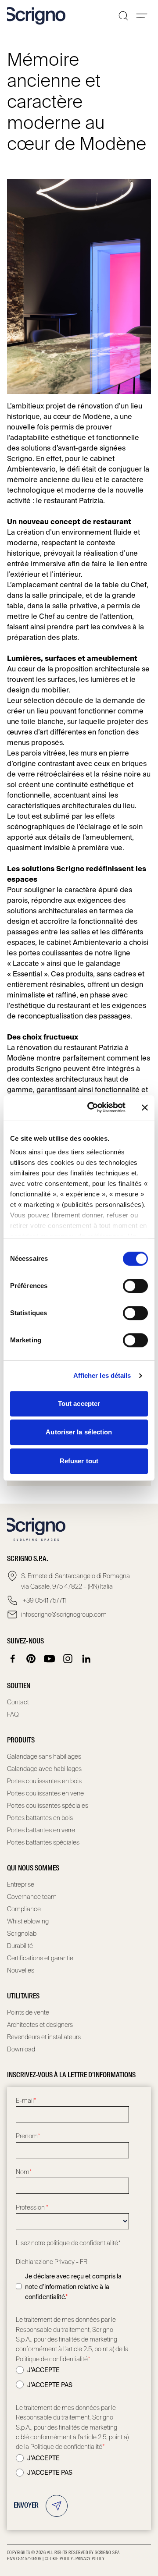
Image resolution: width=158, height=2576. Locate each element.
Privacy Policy (90, 2559)
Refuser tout (79, 1461)
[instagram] (68, 1659)
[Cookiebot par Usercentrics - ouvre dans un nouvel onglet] (93, 1107)
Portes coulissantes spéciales (48, 1806)
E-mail (26, 2101)
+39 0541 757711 (43, 1600)
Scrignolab (22, 1934)
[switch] (135, 1286)
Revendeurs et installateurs (44, 2037)
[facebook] (13, 1659)
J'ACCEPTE (43, 2370)
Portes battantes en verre (41, 1830)
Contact (18, 1702)
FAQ (13, 1714)
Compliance (24, 1909)
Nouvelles (21, 1970)
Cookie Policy (59, 2559)
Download (21, 2049)
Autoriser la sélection (79, 1432)
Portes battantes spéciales (43, 1842)
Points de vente (28, 2012)
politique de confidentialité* (84, 2243)
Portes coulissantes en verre (45, 1793)
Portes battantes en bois (40, 1818)
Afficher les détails (102, 1375)
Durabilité (20, 1946)
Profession (32, 2207)
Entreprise (21, 1884)
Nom (24, 2172)
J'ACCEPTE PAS (50, 2385)
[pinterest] (31, 1659)
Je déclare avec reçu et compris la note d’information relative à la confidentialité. (73, 2287)
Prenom (28, 2136)
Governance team (32, 1897)
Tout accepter (79, 1403)
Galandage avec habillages (44, 1769)
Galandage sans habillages (44, 1756)
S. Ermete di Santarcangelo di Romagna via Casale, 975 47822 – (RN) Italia (75, 1581)
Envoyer (26, 2506)
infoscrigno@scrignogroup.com (64, 1614)
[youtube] (50, 1659)
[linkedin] (86, 1659)
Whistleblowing (28, 1921)
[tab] (49, 1481)
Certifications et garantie (40, 1958)
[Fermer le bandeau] (145, 1107)
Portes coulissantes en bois (44, 1781)
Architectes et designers (40, 2025)
